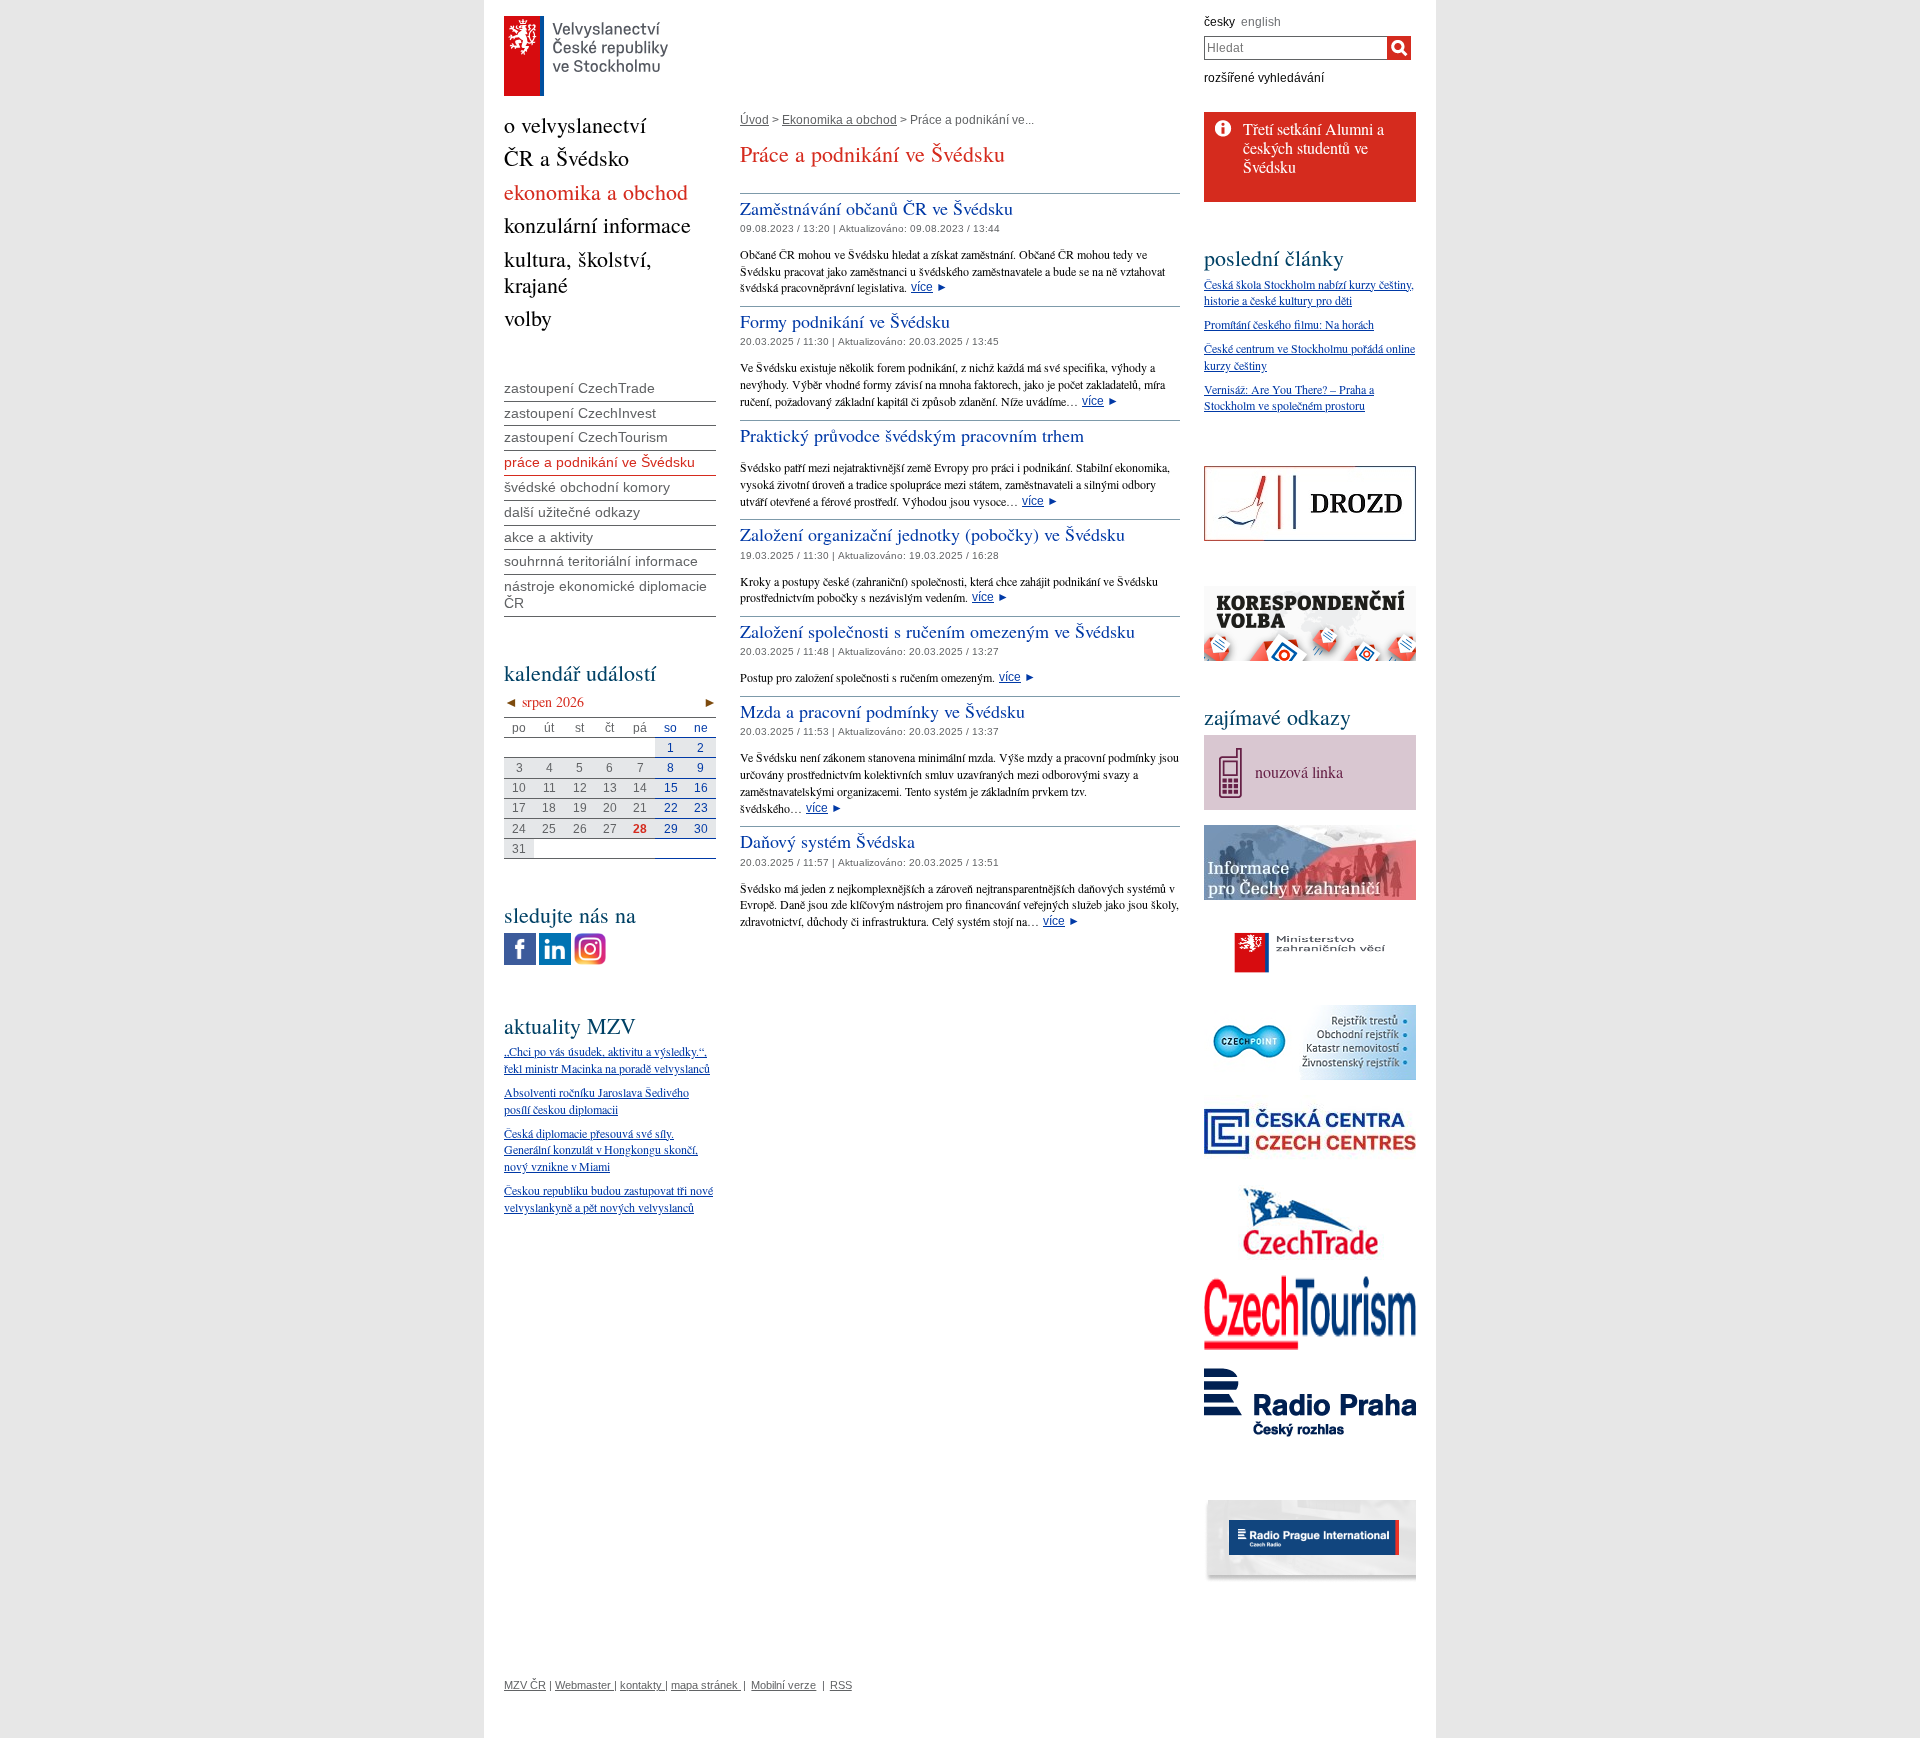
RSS (841, 1685)
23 (701, 808)
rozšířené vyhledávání (1264, 78)
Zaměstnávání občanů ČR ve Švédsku (876, 208)
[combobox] (1295, 48)
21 (640, 808)
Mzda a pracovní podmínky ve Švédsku (882, 711)
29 (671, 829)
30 (701, 829)
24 (519, 829)
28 (640, 829)
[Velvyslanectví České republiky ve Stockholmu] (586, 21)
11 (549, 788)
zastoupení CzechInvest (580, 413)
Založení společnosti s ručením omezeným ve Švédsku (937, 631)
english (1261, 22)
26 (580, 829)
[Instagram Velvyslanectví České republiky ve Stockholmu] (590, 938)
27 (610, 829)
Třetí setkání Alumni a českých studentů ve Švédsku (1313, 147)
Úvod (754, 120)
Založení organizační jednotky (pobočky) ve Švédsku (932, 534)
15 (671, 788)
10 (519, 788)
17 (519, 808)
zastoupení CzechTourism (586, 437)
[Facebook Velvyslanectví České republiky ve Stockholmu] (520, 938)
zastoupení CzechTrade (579, 388)
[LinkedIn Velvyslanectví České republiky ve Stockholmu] (555, 938)
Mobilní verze (783, 1685)
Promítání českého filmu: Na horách (1289, 324)
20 (610, 808)
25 (549, 829)
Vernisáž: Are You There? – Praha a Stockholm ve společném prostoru (1289, 397)
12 (580, 788)
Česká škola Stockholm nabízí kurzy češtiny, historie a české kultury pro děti (1309, 292)
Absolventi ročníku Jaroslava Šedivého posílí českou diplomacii (596, 1100)
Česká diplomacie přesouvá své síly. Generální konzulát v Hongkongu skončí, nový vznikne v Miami (601, 1150)
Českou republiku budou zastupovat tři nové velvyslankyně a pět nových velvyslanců (608, 1198)
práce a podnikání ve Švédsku (599, 462)
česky (1219, 22)
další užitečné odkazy (572, 512)
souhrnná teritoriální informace (601, 561)
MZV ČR (525, 1685)
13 (610, 788)
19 (580, 808)
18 (549, 808)
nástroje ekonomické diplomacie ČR (605, 594)
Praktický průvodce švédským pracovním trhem (912, 435)
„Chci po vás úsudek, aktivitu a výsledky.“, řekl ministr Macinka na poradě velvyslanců (607, 1059)
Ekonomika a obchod (839, 120)
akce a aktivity (548, 537)
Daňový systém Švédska (827, 841)
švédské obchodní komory (587, 487)
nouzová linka (1299, 771)
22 (671, 808)
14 (640, 788)
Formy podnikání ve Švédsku (845, 321)
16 (701, 788)
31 (519, 849)
